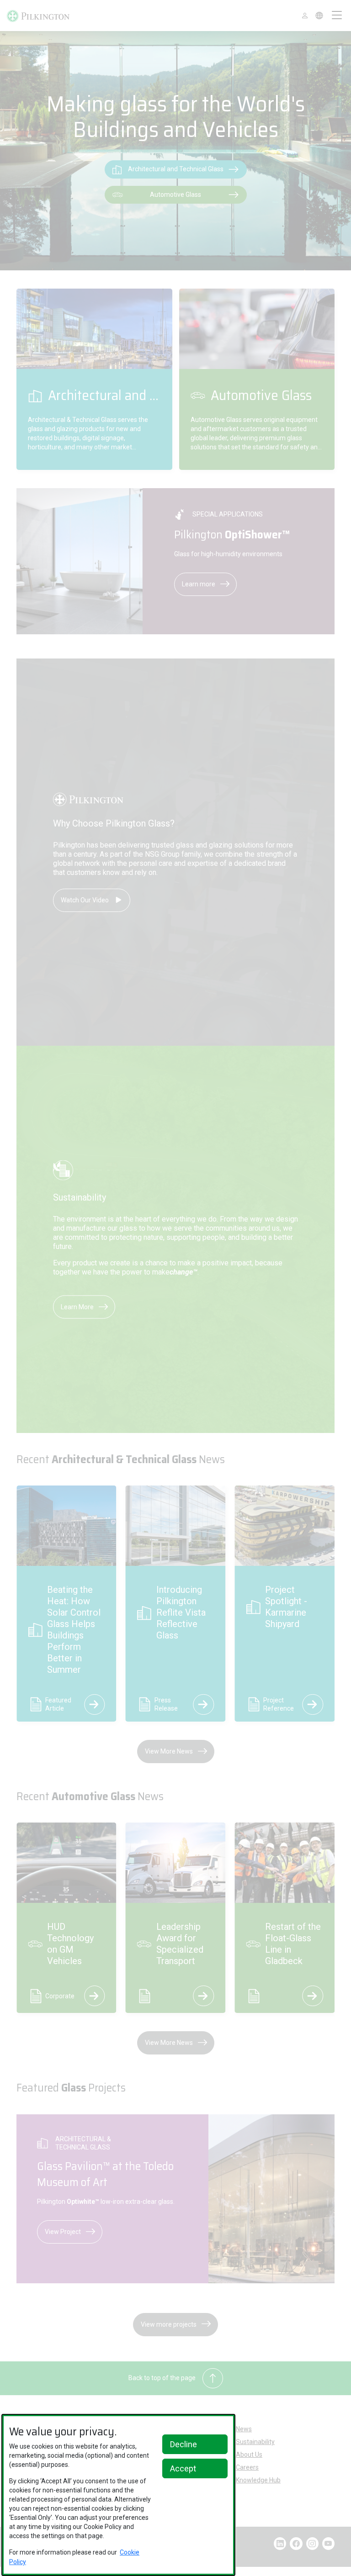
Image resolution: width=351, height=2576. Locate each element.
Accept (183, 2468)
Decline (183, 2444)
